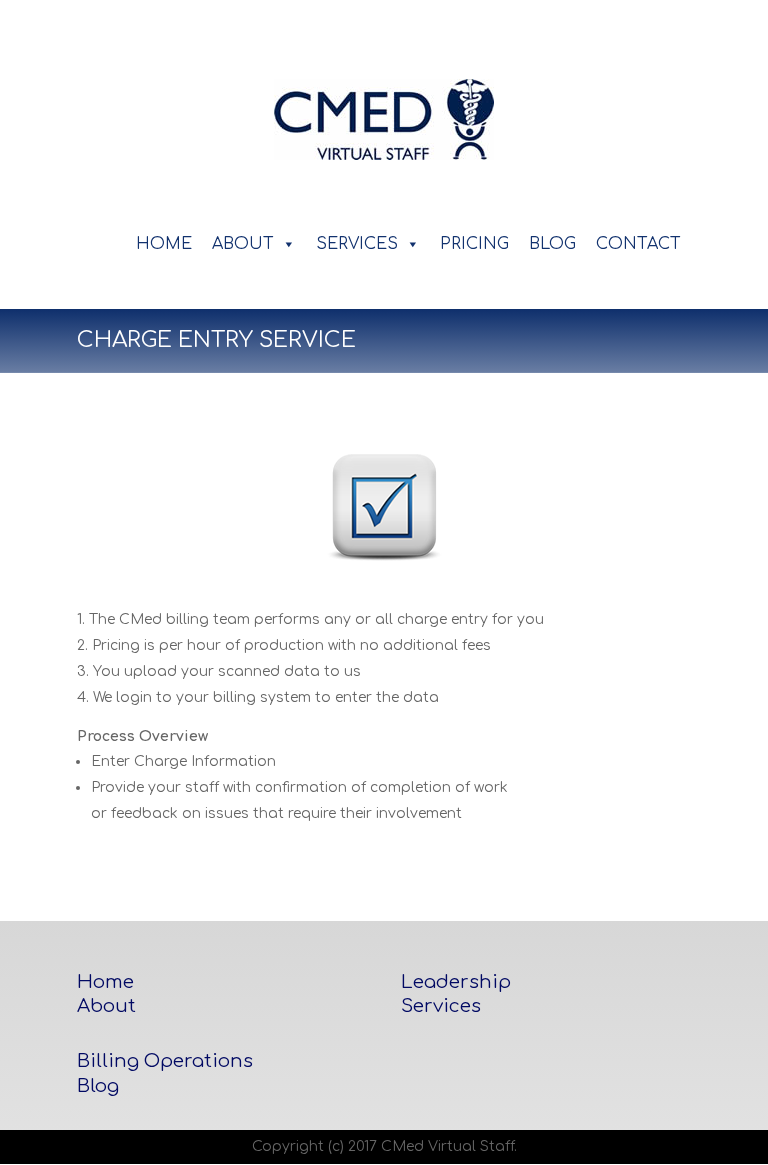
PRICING (474, 244)
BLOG (552, 244)
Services (441, 1006)
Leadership (456, 982)
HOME (164, 244)
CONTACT (638, 244)
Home (105, 982)
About (106, 1006)
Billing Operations (165, 1061)
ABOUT (243, 244)
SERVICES (357, 244)
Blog (98, 1086)
